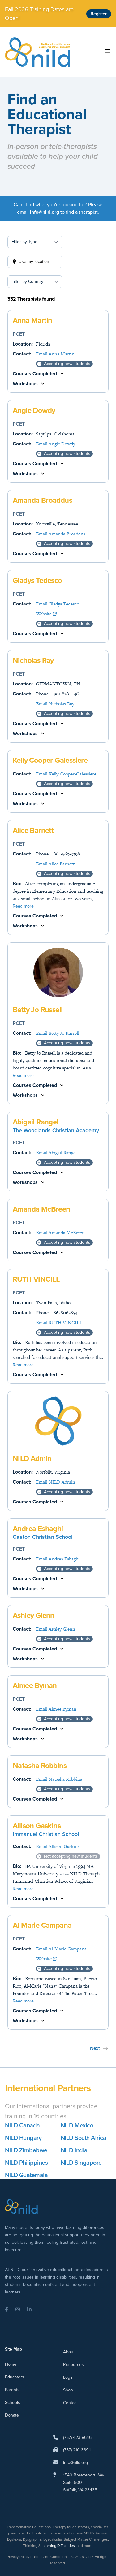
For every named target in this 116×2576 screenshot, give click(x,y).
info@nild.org (75, 2463)
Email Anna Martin (55, 354)
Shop (68, 2390)
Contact (70, 2403)
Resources (73, 2365)
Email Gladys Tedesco (58, 604)
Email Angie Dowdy (56, 444)
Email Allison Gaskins (58, 1846)
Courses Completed (35, 374)
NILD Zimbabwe (26, 2150)
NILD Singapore (81, 2163)
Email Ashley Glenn (56, 1629)
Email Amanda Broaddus (60, 534)
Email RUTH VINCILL (59, 1322)
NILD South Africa (84, 2138)
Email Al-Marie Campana (61, 1949)
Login (68, 2377)
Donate (12, 2415)
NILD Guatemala (26, 2175)
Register (99, 14)
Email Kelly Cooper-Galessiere (66, 774)
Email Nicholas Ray (55, 704)
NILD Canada (22, 2125)
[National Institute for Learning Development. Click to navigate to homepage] (38, 52)
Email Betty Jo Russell (58, 1033)
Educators (15, 2377)
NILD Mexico (77, 2125)
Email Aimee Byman (56, 1709)
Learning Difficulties (58, 2546)
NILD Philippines (26, 2163)
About (69, 2352)
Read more (23, 906)
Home (11, 2364)
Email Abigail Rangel (56, 1152)
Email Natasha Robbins (59, 1779)
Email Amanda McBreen (60, 1232)
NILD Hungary (23, 2138)
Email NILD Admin (56, 1482)
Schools (13, 2402)
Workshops (25, 384)
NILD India (74, 2150)
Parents (12, 2390)
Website (44, 614)
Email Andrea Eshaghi (58, 1559)
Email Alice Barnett (55, 864)
